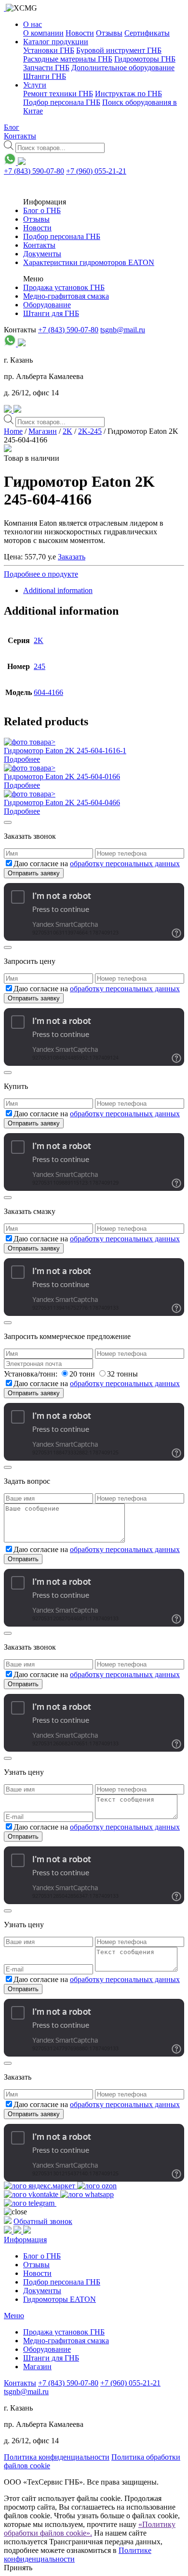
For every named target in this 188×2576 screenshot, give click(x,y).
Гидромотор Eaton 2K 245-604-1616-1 (65, 751)
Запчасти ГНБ (46, 68)
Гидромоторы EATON (60, 2299)
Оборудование (47, 305)
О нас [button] (33, 24)
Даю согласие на (97, 864)
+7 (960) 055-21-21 (96, 171)
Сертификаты (147, 33)
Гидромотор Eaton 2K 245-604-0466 (62, 802)
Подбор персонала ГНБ (62, 102)
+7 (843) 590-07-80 (34, 171)
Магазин (43, 431)
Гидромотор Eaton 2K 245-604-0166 (62, 777)
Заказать (72, 557)
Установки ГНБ (49, 50)
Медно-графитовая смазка (66, 296)
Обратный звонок (43, 2221)
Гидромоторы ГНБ (145, 59)
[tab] (104, 591)
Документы (42, 254)
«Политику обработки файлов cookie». (90, 2529)
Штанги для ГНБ (51, 313)
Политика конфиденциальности (57, 2457)
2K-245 (90, 431)
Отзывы (109, 33)
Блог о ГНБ (42, 210)
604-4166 (48, 692)
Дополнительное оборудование (123, 68)
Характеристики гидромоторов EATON (89, 262)
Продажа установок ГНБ (64, 287)
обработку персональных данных (125, 864)
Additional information (58, 590)
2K (67, 431)
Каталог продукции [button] (56, 42)
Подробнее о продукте (41, 574)
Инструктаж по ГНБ (128, 94)
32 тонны (122, 1374)
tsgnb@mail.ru (123, 330)
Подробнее (22, 759)
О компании (43, 33)
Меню (14, 2316)
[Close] (8, 822)
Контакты (20, 136)
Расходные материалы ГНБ (68, 59)
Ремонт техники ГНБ (58, 94)
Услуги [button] (35, 85)
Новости (80, 33)
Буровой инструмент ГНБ (119, 50)
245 (40, 666)
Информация (25, 2240)
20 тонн (83, 1374)
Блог (12, 127)
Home (13, 431)
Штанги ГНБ (45, 76)
